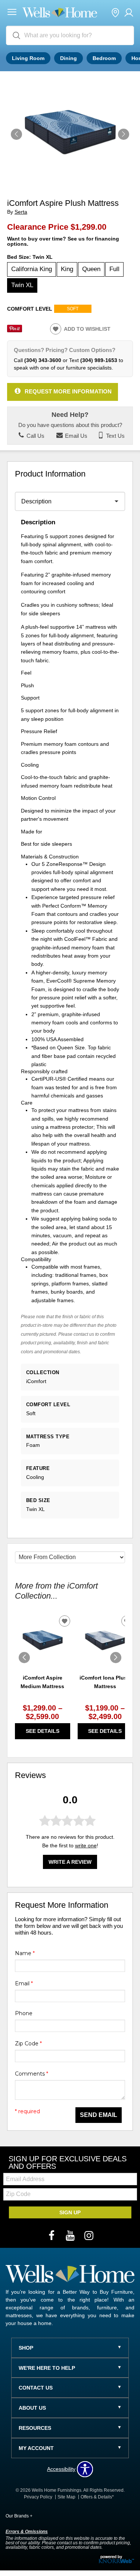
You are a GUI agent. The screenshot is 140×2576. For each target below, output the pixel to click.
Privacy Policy (38, 2497)
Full (114, 269)
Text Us (115, 436)
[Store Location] (115, 13)
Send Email (99, 2115)
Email (24, 1983)
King (67, 269)
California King (32, 269)
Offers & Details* (97, 2497)
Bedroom (104, 58)
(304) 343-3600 (43, 360)
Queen (91, 269)
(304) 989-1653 (99, 360)
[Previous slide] (24, 1658)
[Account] (129, 13)
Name (25, 1953)
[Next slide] (116, 1658)
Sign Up (70, 2212)
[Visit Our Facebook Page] (52, 2236)
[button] (12, 13)
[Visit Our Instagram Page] (89, 2236)
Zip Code (28, 2043)
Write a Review (70, 1862)
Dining (69, 58)
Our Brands (19, 2516)
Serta (21, 212)
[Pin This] (15, 330)
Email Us (75, 436)
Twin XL (22, 285)
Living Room (28, 58)
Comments (32, 2074)
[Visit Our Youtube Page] (71, 2236)
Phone (24, 2013)
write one (86, 1845)
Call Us (35, 436)
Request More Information (68, 391)
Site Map (66, 2497)
